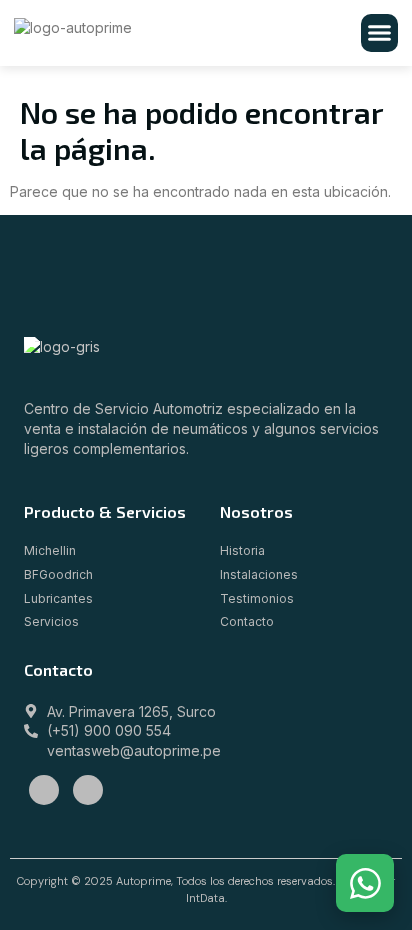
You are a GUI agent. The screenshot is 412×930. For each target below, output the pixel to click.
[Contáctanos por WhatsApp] (365, 883)
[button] (380, 33)
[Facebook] (44, 790)
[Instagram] (88, 790)
